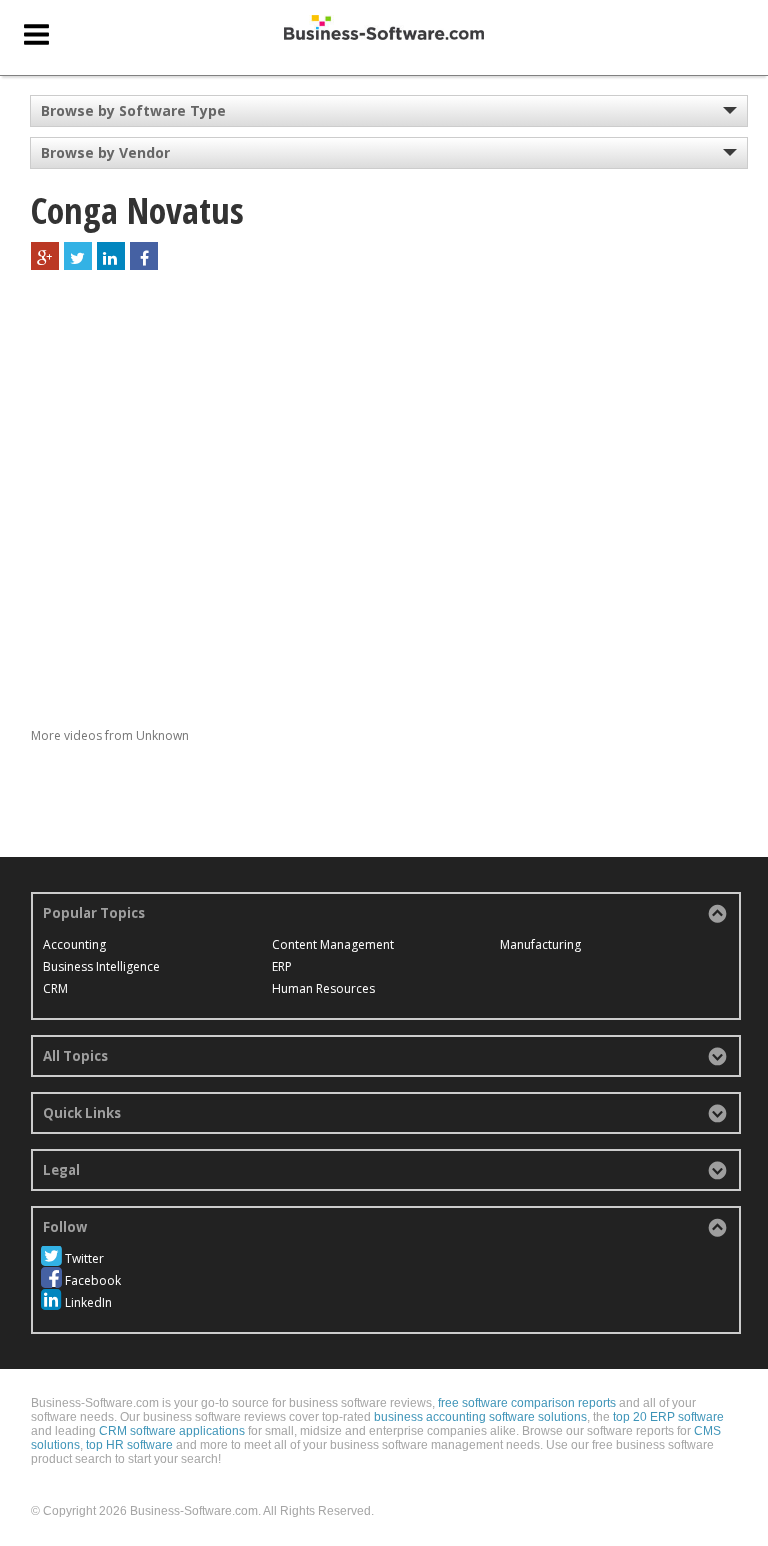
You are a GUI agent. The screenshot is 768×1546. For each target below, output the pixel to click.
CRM (55, 988)
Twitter (84, 1258)
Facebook (93, 1280)
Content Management (333, 944)
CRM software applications (172, 1431)
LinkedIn (88, 1302)
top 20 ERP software (668, 1417)
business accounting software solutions (480, 1417)
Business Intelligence (101, 966)
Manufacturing (540, 944)
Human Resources (323, 988)
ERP (282, 966)
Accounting (74, 944)
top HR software (129, 1445)
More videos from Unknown (110, 735)
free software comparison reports (527, 1403)
